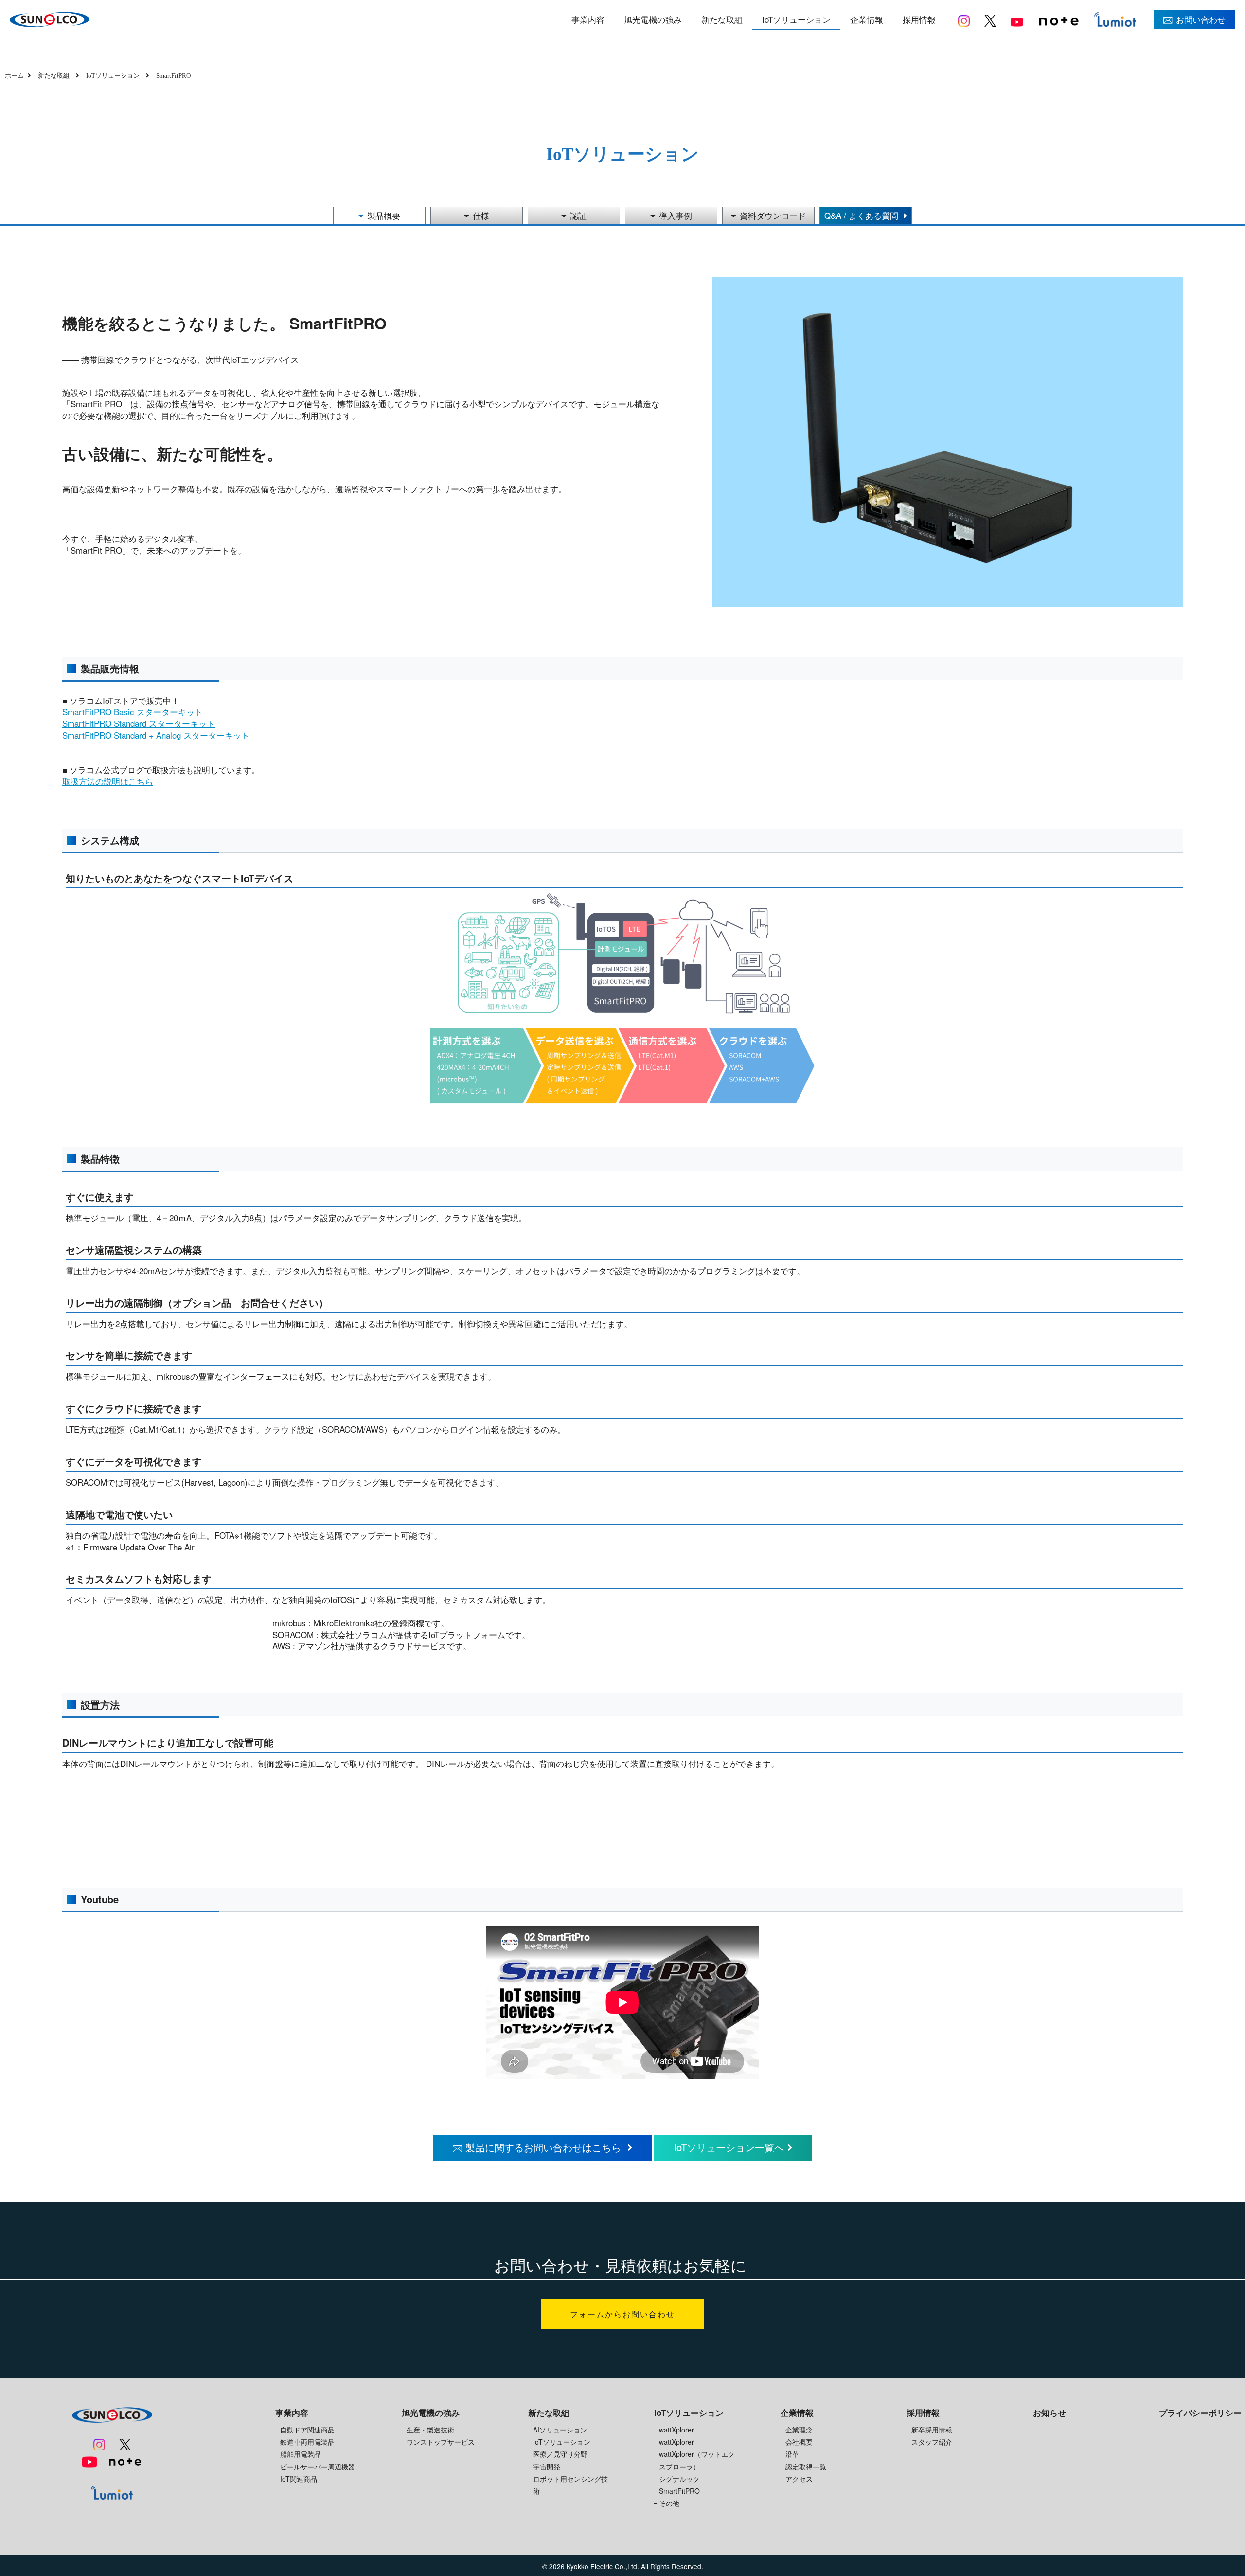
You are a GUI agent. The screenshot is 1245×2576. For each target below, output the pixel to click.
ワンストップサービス (441, 2442)
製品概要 (384, 215)
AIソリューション (560, 2430)
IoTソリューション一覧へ (729, 2147)
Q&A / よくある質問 (863, 215)
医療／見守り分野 (560, 2454)
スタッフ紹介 (932, 2442)
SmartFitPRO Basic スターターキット (133, 712)
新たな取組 (722, 19)
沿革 (792, 2454)
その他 (669, 2503)
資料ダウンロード (773, 215)
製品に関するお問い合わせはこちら (545, 2147)
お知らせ (1049, 2413)
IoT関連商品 (299, 2479)
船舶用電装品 (301, 2454)
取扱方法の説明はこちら (108, 781)
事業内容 (588, 19)
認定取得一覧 (806, 2467)
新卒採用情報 (932, 2430)
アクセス (799, 2479)
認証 (578, 215)
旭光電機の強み (653, 19)
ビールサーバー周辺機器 (318, 2467)
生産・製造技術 (430, 2430)
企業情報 (867, 19)
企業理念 (799, 2430)
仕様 (481, 215)
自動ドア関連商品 (307, 2430)
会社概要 (799, 2442)
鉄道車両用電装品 (307, 2442)
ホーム (14, 76)
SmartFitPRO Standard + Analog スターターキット (156, 735)
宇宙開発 (547, 2467)
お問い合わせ (1201, 19)
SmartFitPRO (679, 2491)
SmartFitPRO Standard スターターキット (139, 723)
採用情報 (919, 19)
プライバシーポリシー (1200, 2413)
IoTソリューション (796, 19)
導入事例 (676, 215)
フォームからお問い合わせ (622, 2314)
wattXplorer (676, 2430)
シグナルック (679, 2479)
